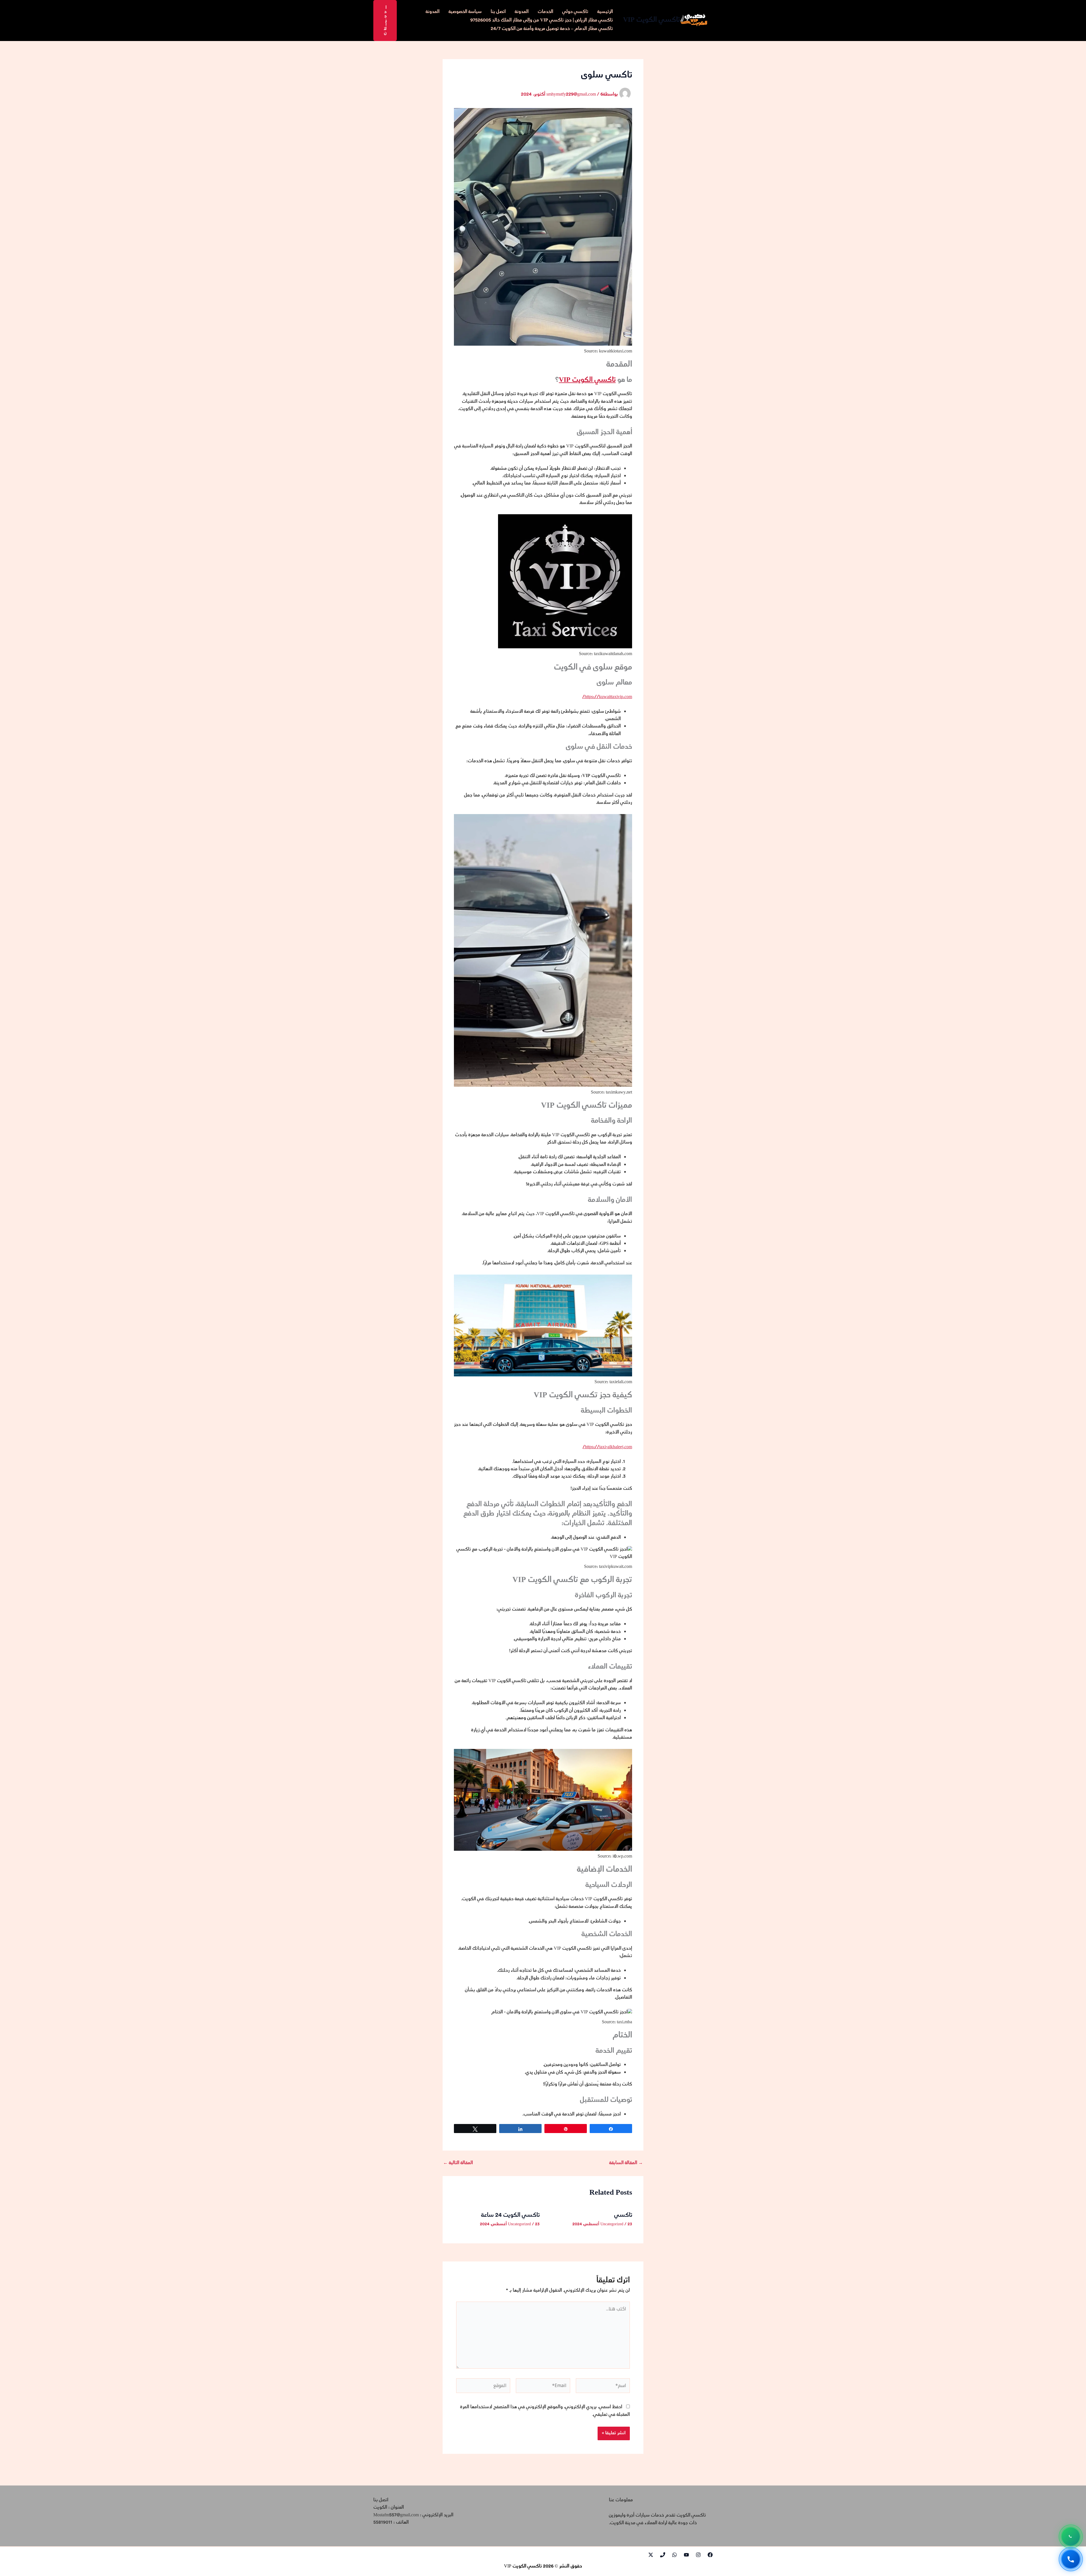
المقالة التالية (458, 2163)
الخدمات (545, 12)
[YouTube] (686, 2555)
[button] (385, 21)
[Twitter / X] (651, 2555)
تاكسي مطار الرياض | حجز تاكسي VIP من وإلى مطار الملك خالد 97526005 (542, 21)
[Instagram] (698, 2555)
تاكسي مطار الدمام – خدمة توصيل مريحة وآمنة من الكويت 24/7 (552, 29)
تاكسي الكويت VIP (651, 20)
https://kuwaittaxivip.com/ (607, 697)
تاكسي (623, 2215)
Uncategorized (612, 2224)
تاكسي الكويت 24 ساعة (510, 2215)
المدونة (522, 12)
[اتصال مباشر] (1071, 2559)
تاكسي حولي (575, 12)
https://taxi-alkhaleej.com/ (607, 1447)
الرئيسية (605, 12)
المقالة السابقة (626, 2163)
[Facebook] (710, 2555)
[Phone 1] (663, 2555)
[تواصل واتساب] (1071, 2536)
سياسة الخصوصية (465, 12)
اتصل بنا (498, 12)
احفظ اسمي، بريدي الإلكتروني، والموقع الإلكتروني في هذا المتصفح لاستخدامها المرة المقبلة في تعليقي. (545, 2411)
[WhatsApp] (675, 2555)
